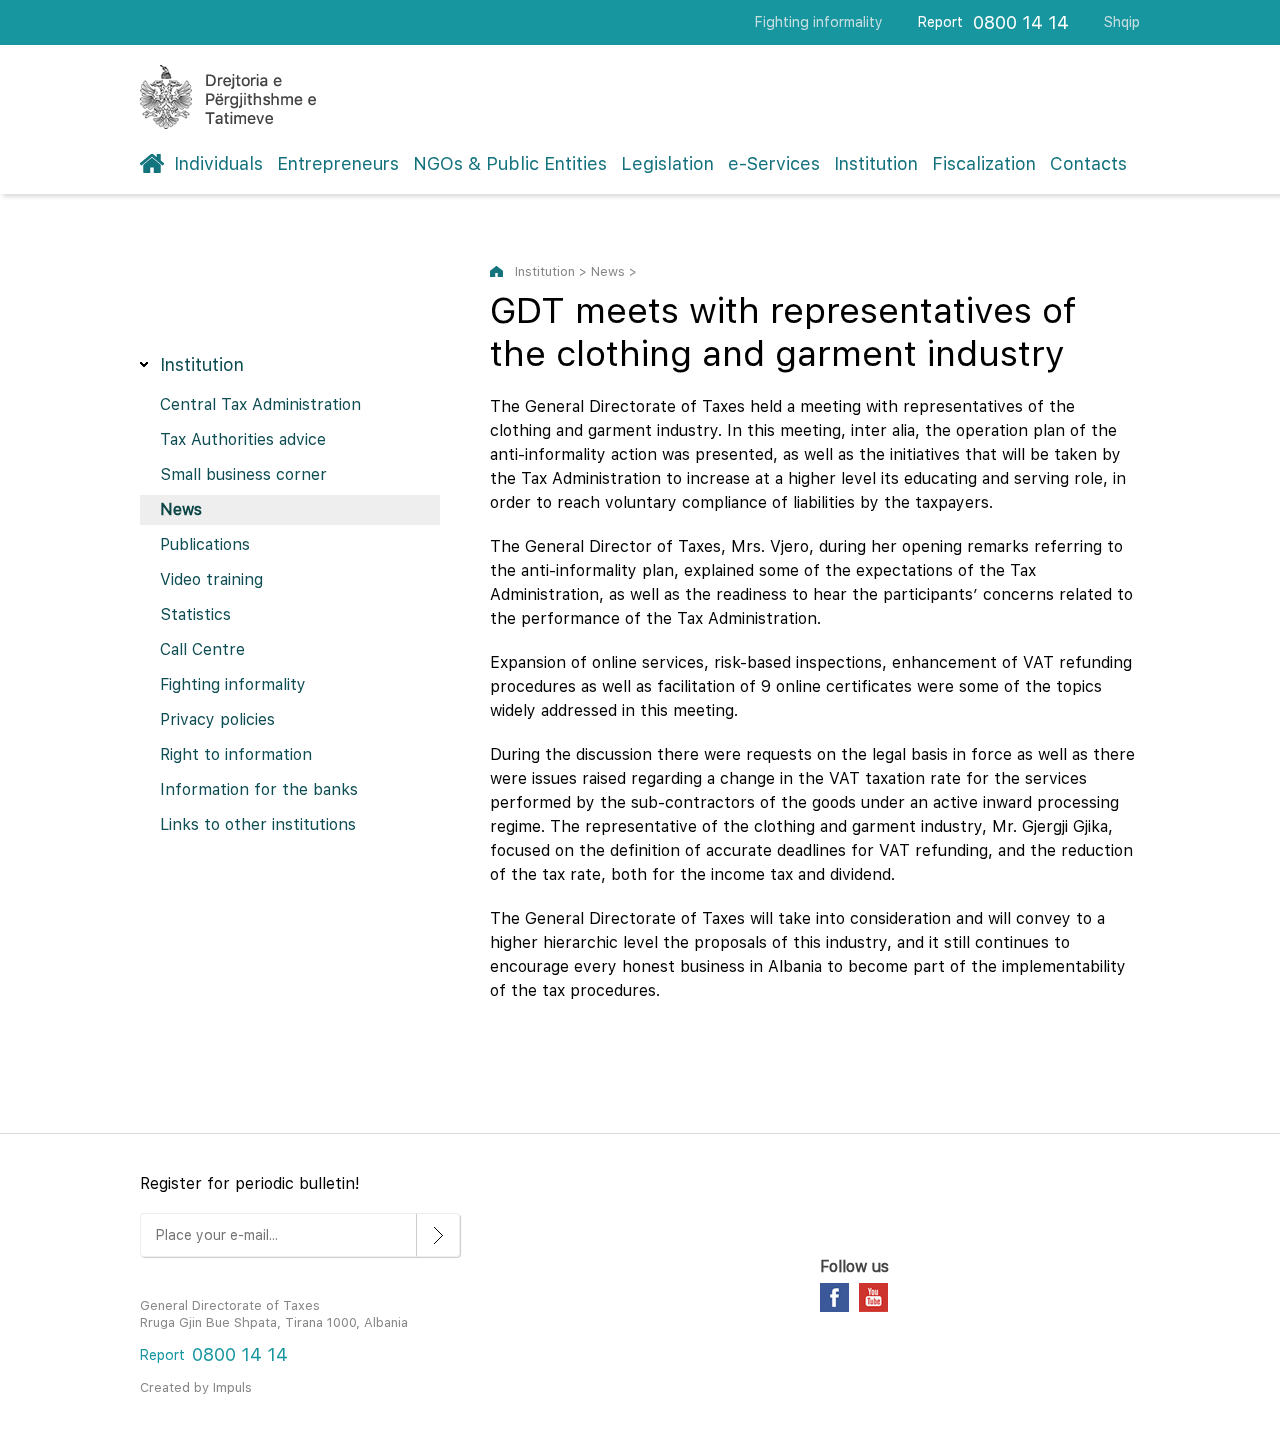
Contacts (1088, 163)
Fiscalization (984, 163)
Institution (876, 163)
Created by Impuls (196, 1387)
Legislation (667, 163)
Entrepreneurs (338, 163)
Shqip (1122, 22)
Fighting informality (819, 22)
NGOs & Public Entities (510, 163)
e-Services (774, 163)
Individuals (218, 163)
